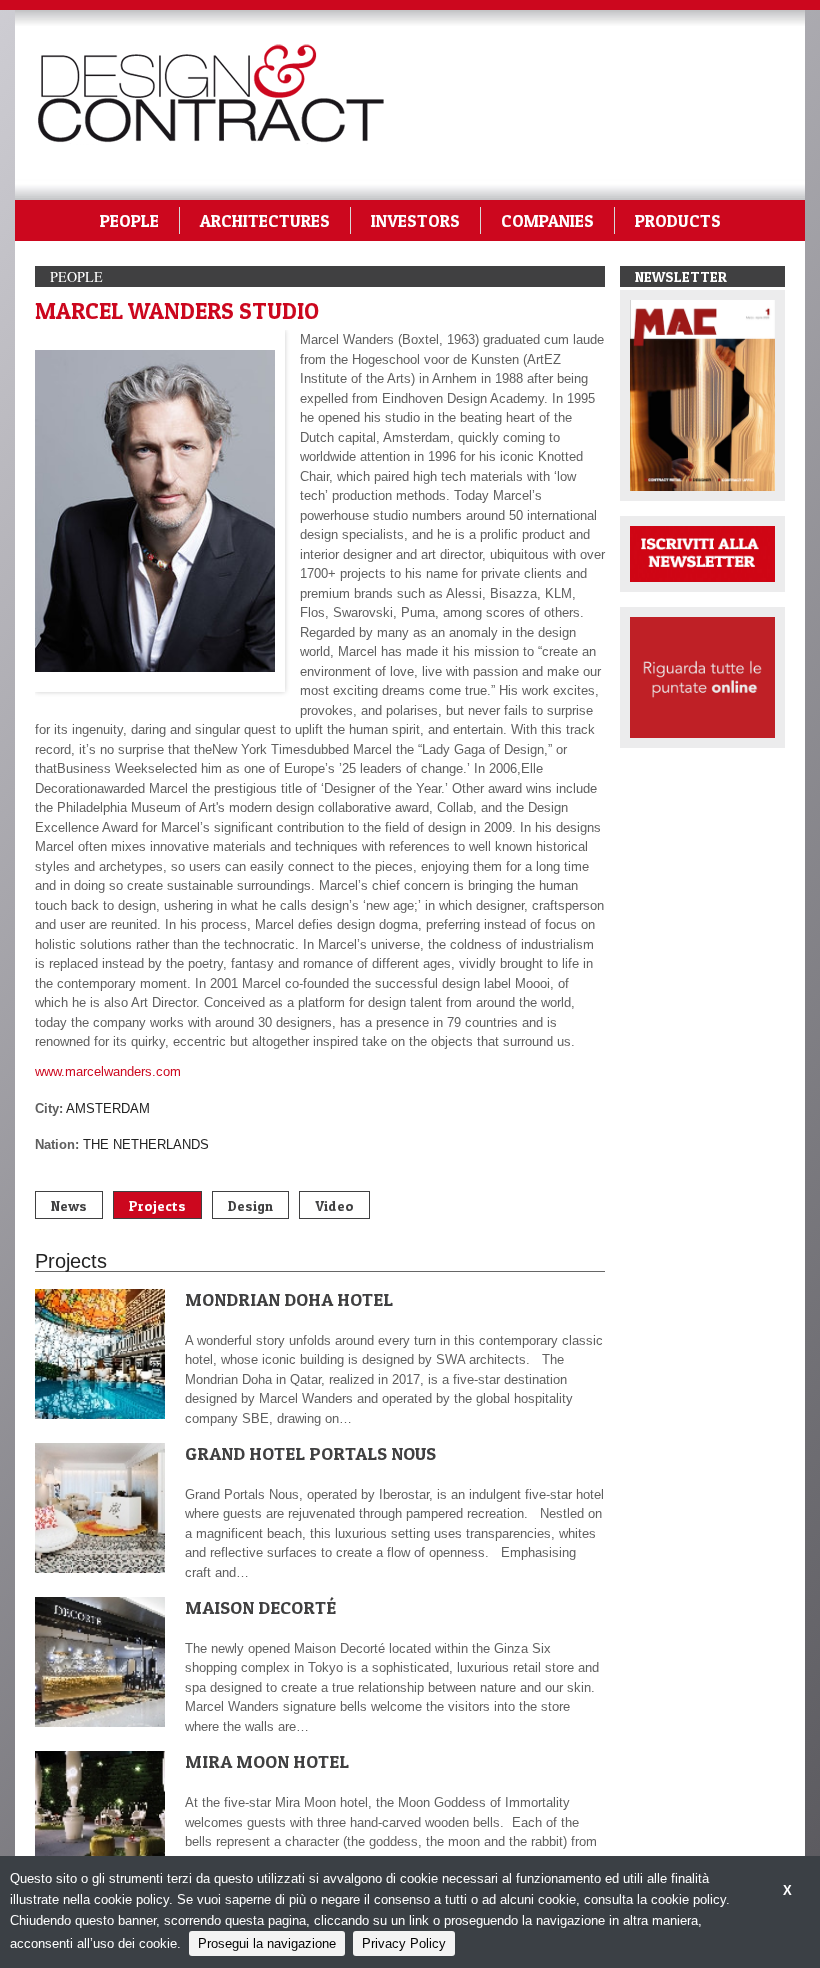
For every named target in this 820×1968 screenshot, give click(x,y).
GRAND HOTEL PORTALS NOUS (310, 1453)
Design (250, 1205)
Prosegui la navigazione (267, 1943)
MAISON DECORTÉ (260, 1607)
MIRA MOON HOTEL (267, 1761)
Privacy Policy (404, 1943)
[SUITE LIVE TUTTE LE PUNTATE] (702, 676)
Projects (157, 1205)
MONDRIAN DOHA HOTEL (289, 1299)
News (69, 1205)
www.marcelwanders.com (108, 1071)
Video (334, 1205)
